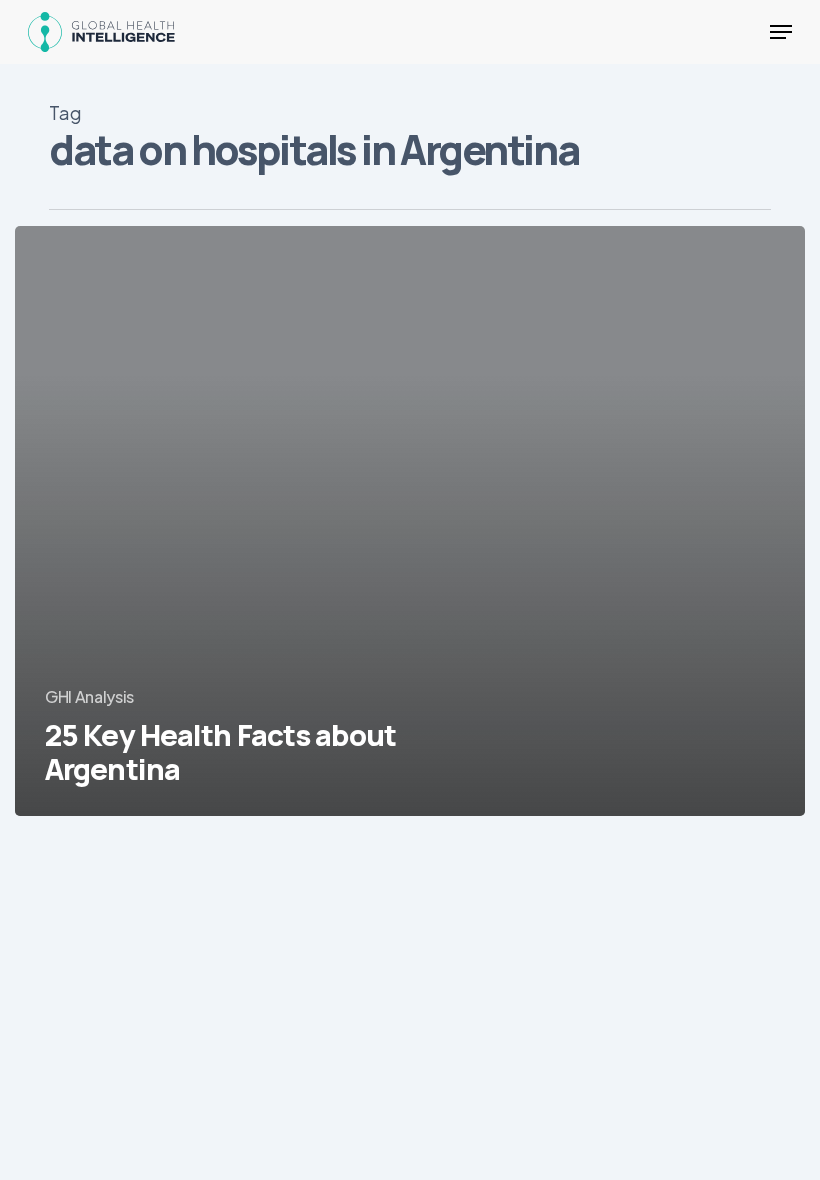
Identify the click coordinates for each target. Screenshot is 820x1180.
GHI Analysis (89, 696)
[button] (781, 32)
